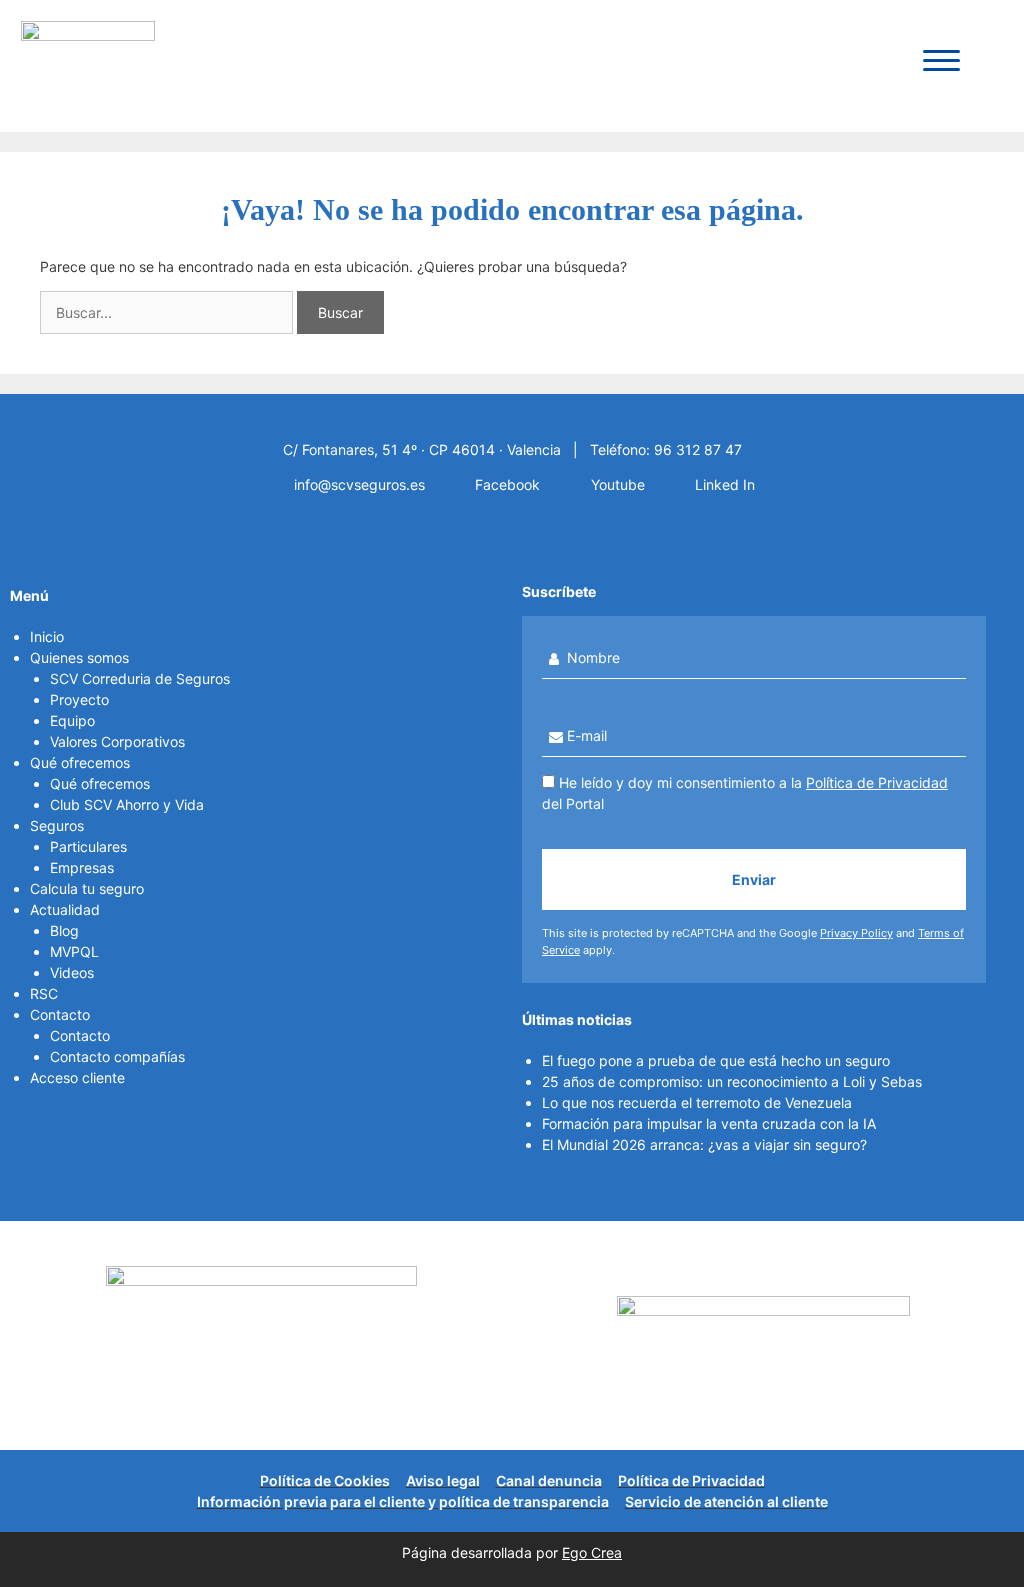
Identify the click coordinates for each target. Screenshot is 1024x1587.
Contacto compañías (117, 1056)
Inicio (47, 636)
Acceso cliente (77, 1077)
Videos (72, 972)
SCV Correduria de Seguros (140, 678)
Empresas (82, 867)
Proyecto (79, 699)
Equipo (72, 720)
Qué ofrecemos (80, 762)
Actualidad (65, 909)
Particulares (88, 846)
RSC (44, 993)
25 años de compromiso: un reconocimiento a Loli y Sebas (732, 1081)
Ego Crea (592, 1552)
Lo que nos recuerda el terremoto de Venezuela (697, 1102)
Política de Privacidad (877, 782)
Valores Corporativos (117, 741)
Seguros (57, 825)
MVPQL (74, 951)
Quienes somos (79, 657)
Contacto (60, 1014)
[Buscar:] (168, 312)
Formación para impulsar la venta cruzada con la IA (709, 1123)
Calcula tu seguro (87, 888)
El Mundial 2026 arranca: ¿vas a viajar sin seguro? (704, 1144)
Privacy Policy (856, 933)
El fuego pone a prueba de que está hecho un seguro (716, 1060)
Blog (64, 930)
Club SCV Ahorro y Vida (127, 804)
